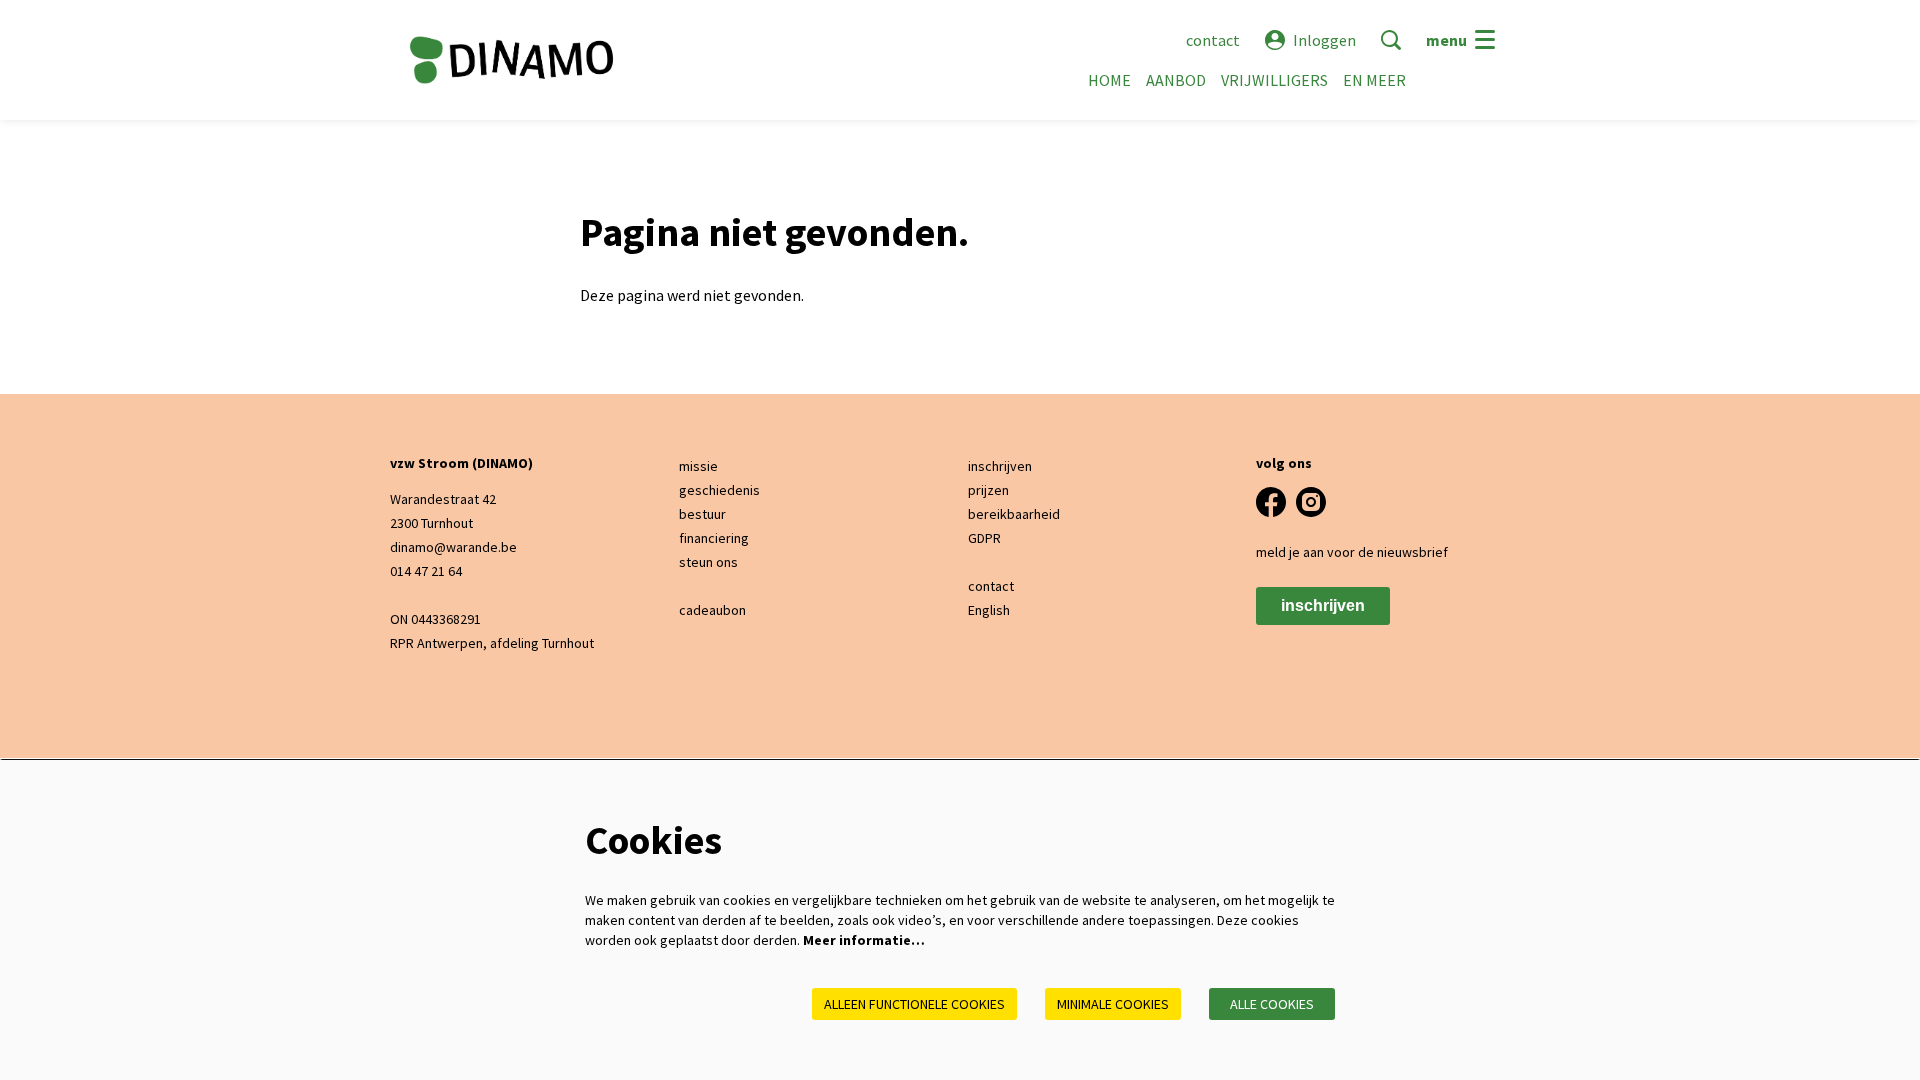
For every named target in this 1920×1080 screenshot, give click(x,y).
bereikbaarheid (1014, 514)
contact (1213, 40)
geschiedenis (719, 490)
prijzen (988, 490)
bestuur (702, 514)
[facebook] (1271, 502)
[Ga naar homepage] (511, 60)
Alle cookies (1272, 1004)
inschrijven (1000, 466)
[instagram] (1311, 502)
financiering (714, 538)
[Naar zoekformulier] (1391, 40)
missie (698, 466)
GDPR (984, 538)
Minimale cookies (1113, 1004)
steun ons (708, 562)
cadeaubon (712, 610)
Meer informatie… (864, 940)
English (989, 610)
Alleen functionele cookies (914, 1004)
